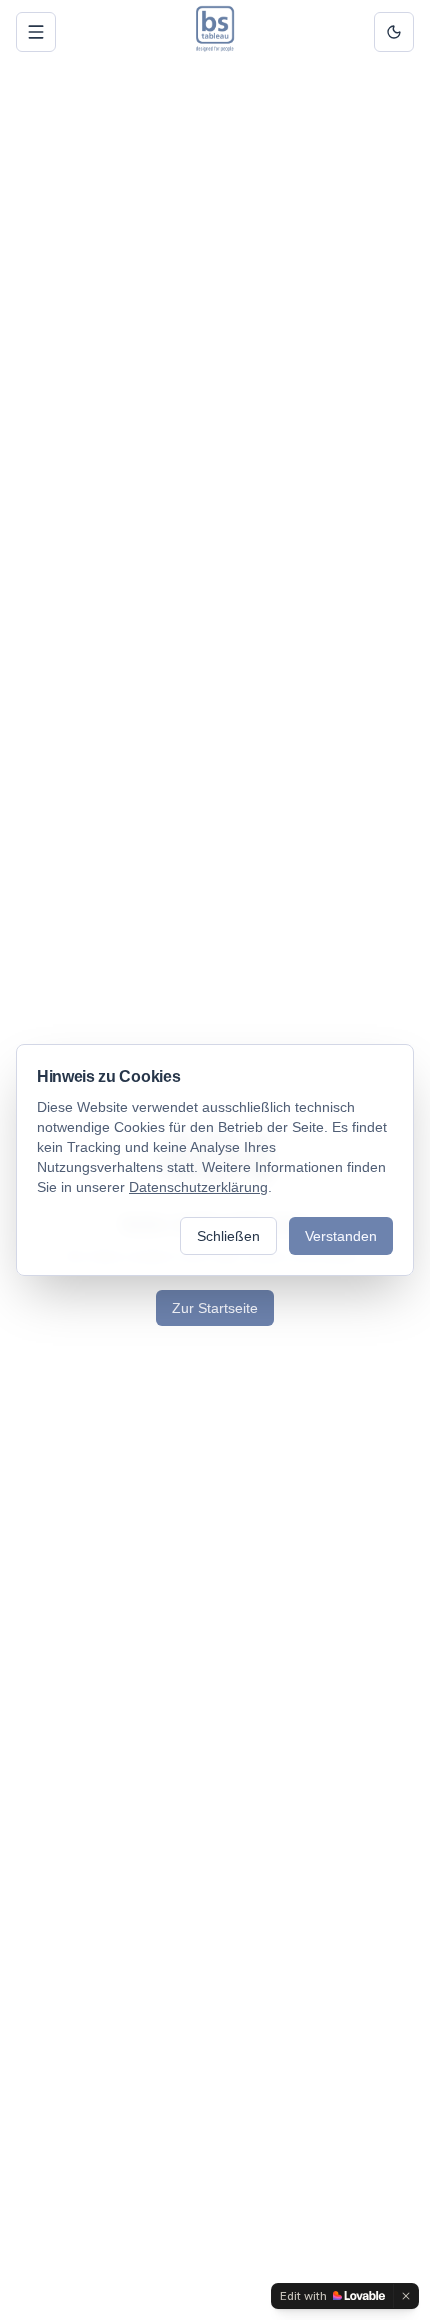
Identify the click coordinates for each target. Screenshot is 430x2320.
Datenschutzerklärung (198, 1187)
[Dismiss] (406, 2296)
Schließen (228, 1236)
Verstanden (341, 1236)
